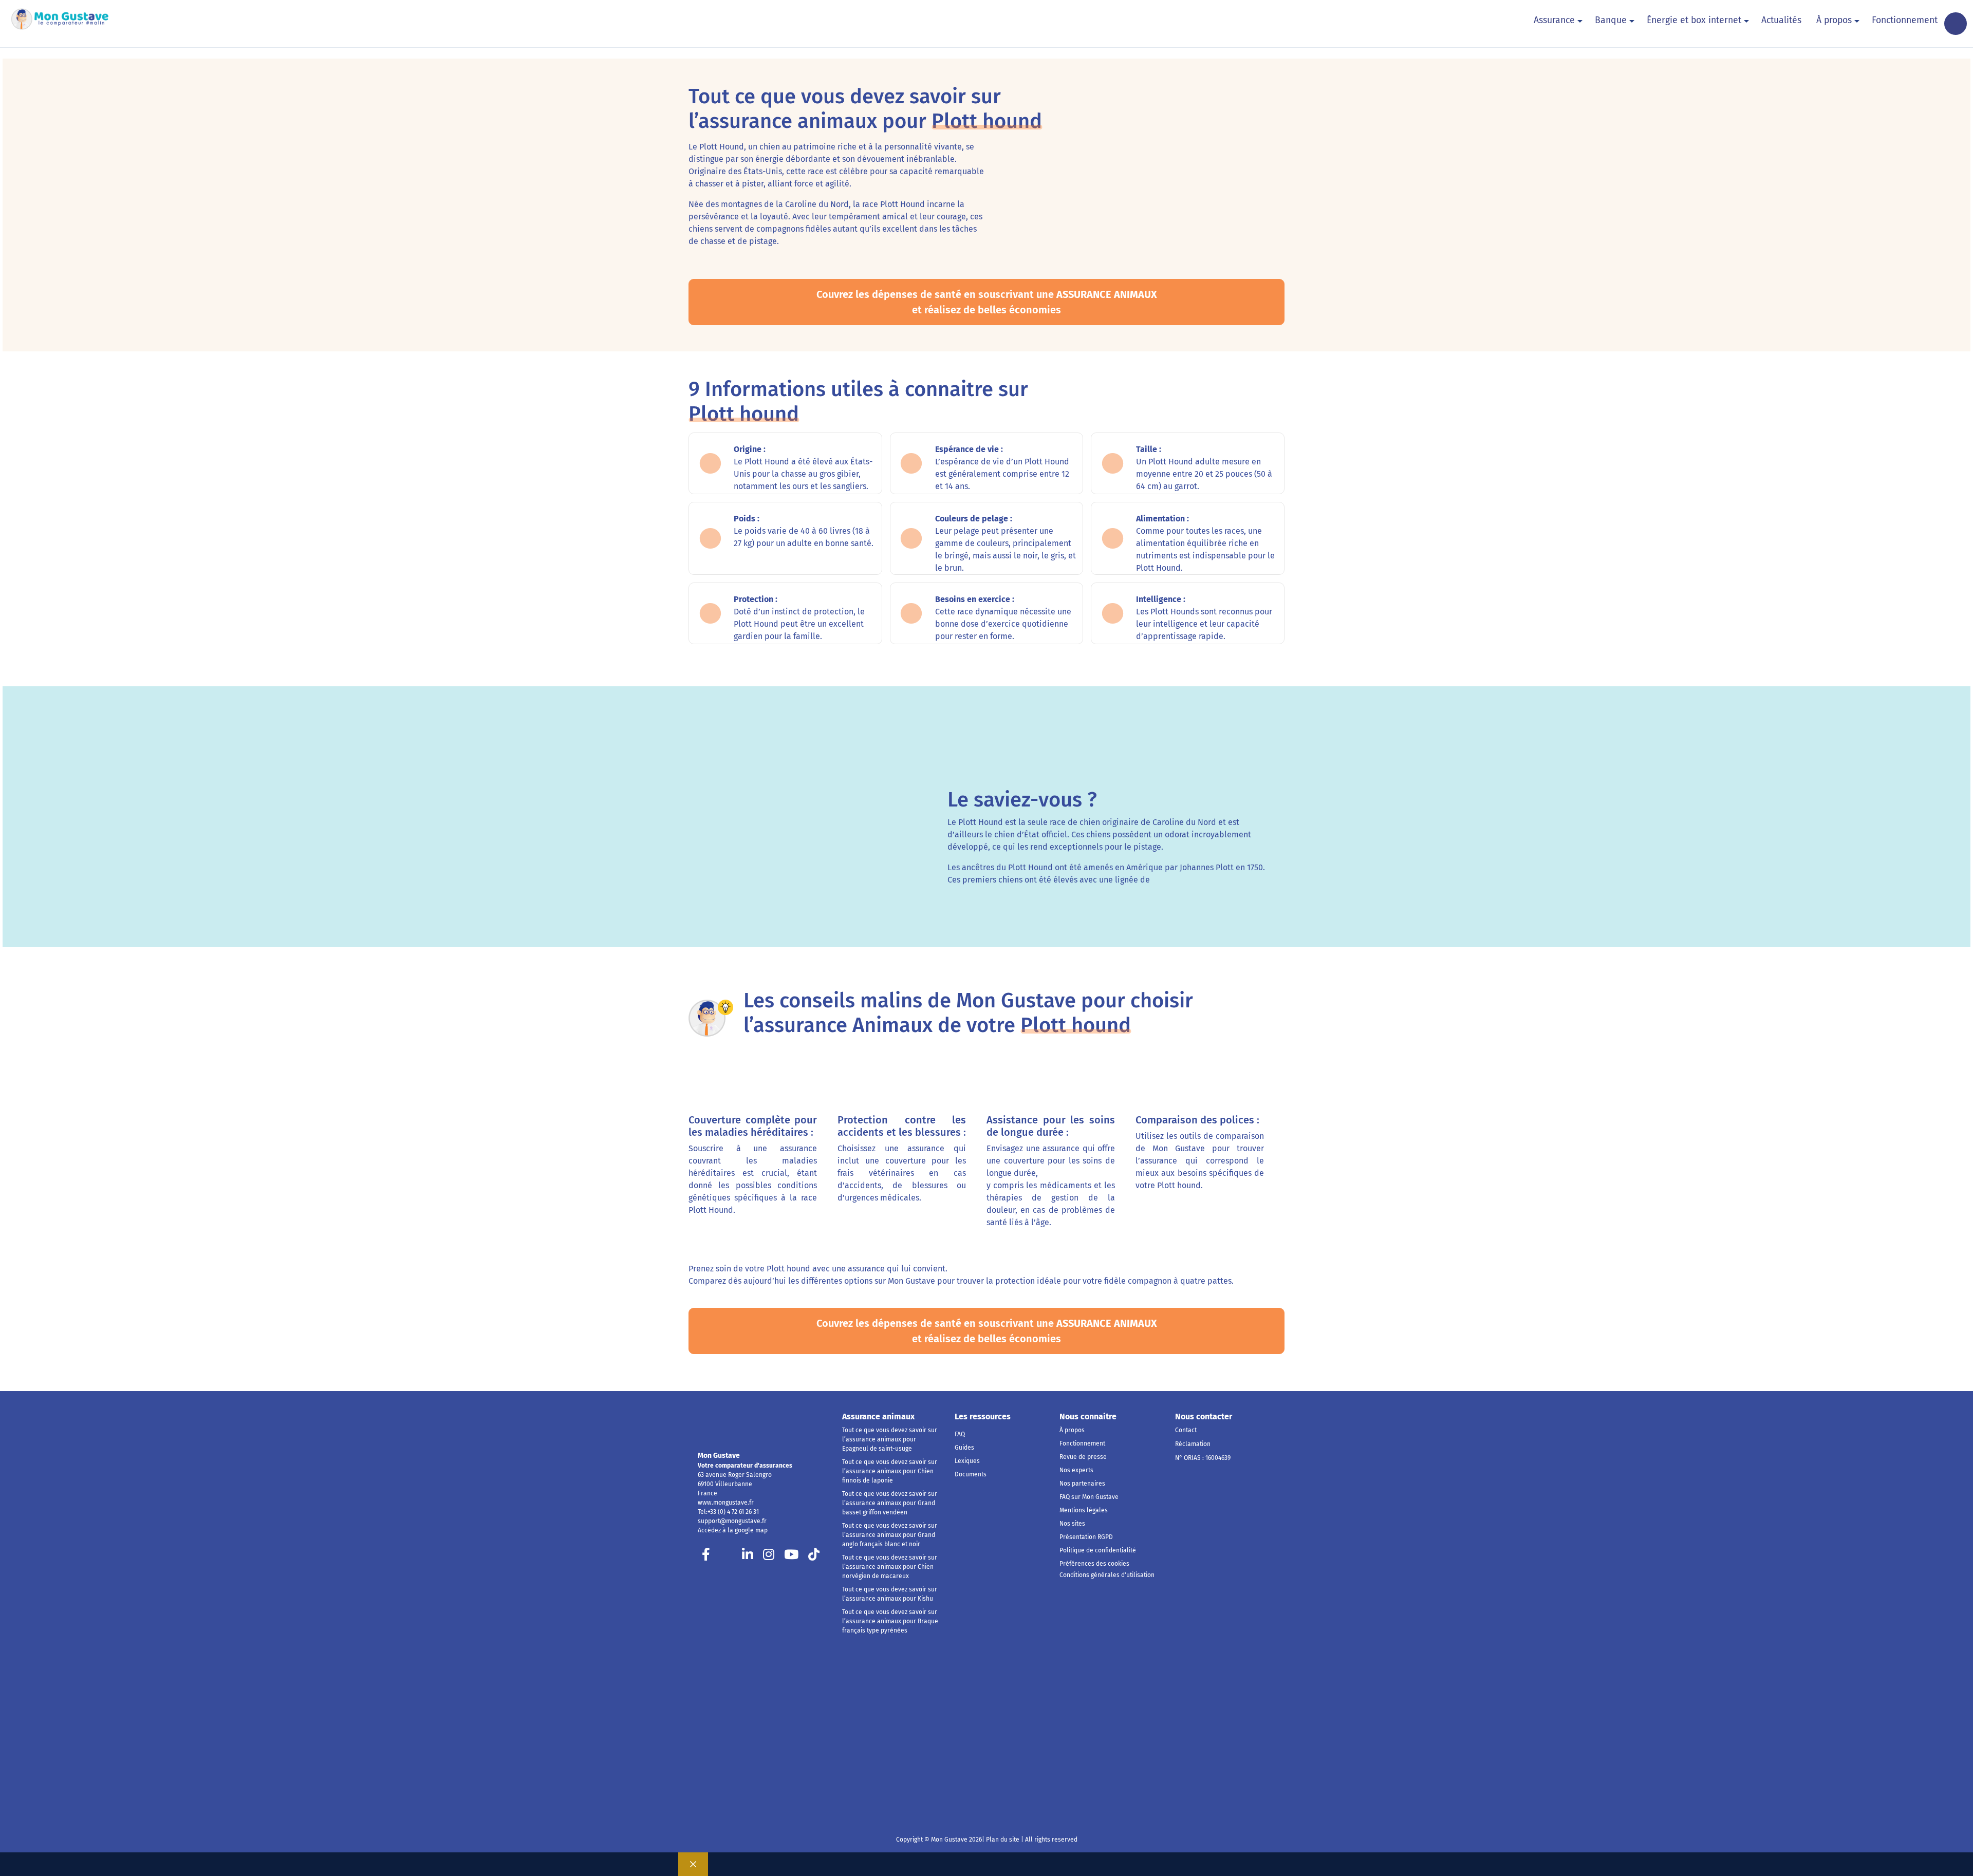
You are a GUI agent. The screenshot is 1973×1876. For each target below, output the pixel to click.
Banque (1611, 20)
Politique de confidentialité (1098, 1550)
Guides (964, 1448)
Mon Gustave (719, 1456)
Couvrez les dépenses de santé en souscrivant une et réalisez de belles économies (987, 302)
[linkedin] (748, 1557)
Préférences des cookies (1094, 1564)
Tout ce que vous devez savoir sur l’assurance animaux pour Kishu (890, 1594)
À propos (1834, 20)
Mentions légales (1084, 1510)
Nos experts (1076, 1470)
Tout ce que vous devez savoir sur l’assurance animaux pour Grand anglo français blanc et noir (890, 1535)
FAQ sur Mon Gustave (1089, 1497)
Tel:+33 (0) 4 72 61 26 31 (728, 1512)
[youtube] (791, 1557)
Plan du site (1002, 1840)
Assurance (1554, 20)
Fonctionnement (1905, 20)
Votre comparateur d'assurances (745, 1466)
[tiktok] (814, 1557)
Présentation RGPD (1086, 1537)
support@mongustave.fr (732, 1521)
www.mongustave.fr (726, 1503)
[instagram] (769, 1557)
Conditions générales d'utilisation (1107, 1575)
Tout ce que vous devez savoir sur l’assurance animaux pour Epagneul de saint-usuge (890, 1439)
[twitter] (727, 1557)
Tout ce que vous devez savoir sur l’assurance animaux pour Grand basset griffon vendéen (890, 1503)
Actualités (1781, 20)
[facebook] (706, 1557)
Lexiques (967, 1461)
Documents (971, 1474)
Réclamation (1193, 1444)
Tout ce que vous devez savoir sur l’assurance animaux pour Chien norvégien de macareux (890, 1567)
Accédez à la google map (733, 1530)
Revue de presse (1083, 1457)
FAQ (960, 1434)
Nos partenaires (1082, 1484)
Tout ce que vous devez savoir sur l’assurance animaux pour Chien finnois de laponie (890, 1471)
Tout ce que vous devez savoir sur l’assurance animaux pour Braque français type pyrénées (890, 1621)
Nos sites (1072, 1524)
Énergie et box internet (1694, 20)
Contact (1186, 1430)
